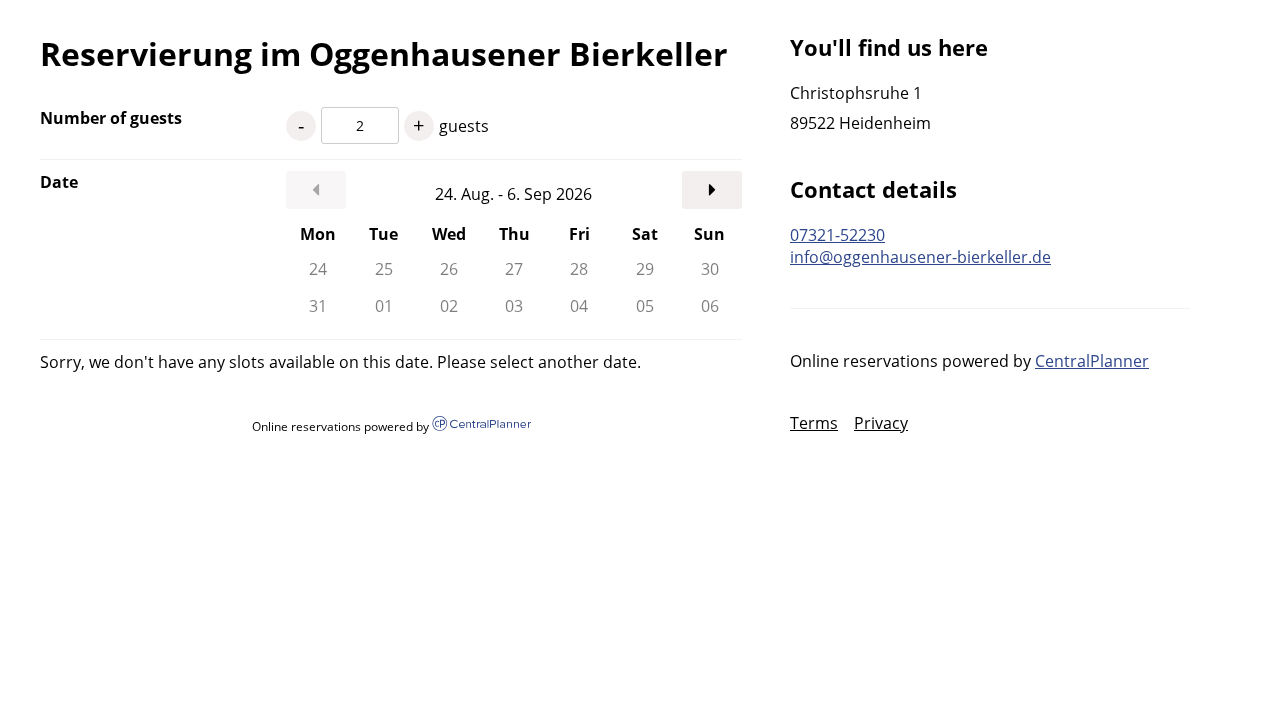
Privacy (881, 423)
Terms (814, 423)
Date (59, 182)
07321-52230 (837, 235)
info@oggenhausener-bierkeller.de (920, 257)
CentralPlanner (1092, 361)
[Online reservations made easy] (481, 425)
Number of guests (111, 118)
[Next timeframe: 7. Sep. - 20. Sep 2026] (712, 190)
